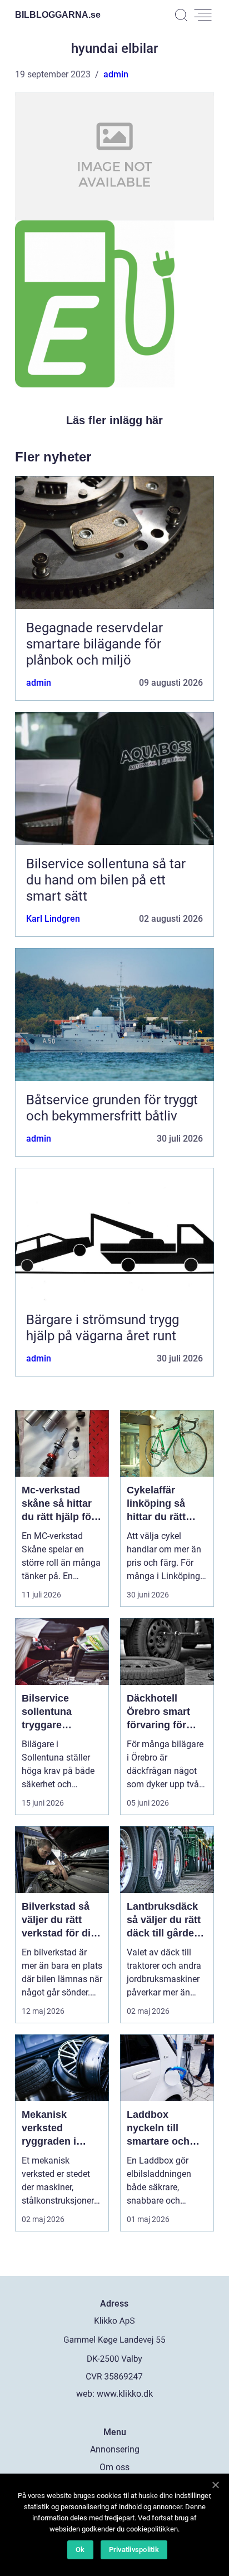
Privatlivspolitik (134, 2550)
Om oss (114, 2467)
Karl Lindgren (53, 919)
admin (116, 74)
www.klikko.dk (125, 2394)
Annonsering (115, 2449)
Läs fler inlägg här (114, 420)
